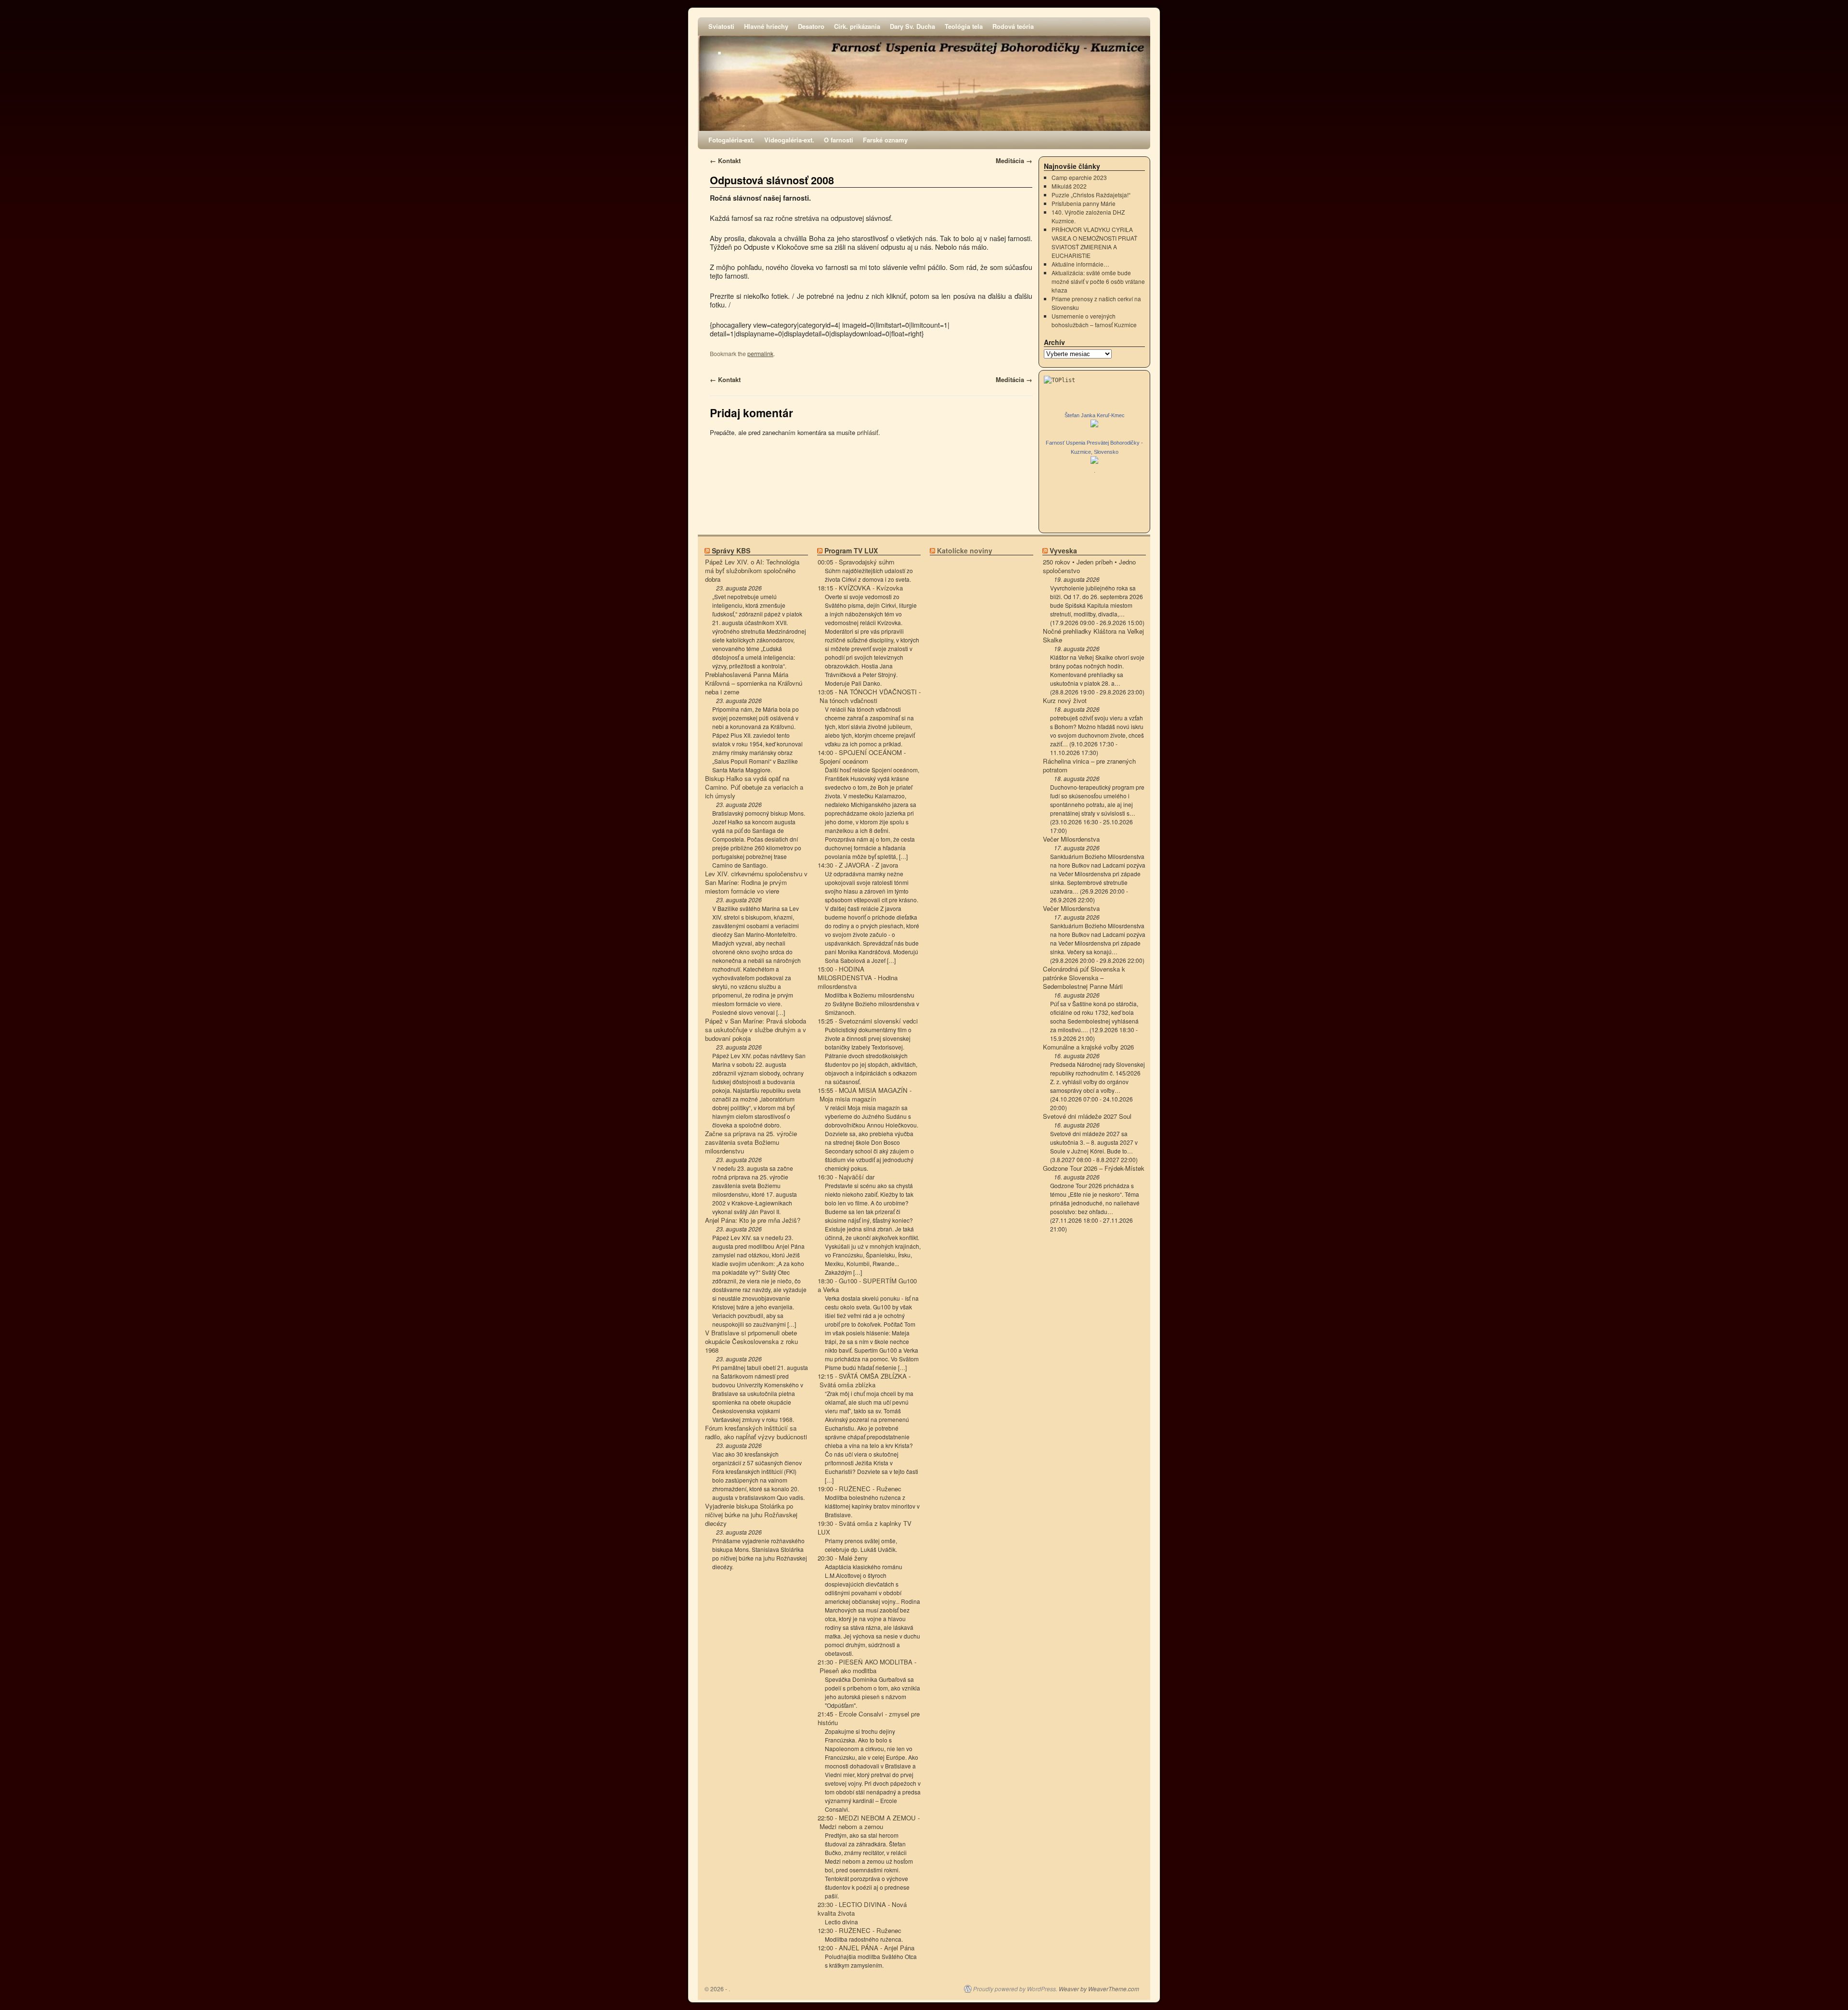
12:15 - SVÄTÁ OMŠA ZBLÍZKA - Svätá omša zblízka (864, 1381)
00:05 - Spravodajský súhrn (856, 562)
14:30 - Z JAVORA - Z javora (858, 865)
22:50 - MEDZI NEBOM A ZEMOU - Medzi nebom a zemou (869, 1822)
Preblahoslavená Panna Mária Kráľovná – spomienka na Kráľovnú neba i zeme (754, 683)
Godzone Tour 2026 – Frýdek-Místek (1094, 1168)
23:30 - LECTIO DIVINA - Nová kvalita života (862, 1909)
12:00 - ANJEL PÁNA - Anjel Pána (866, 1948)
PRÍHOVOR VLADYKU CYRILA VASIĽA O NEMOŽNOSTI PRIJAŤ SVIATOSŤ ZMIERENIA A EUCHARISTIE (1094, 242)
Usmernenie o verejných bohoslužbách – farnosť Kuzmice (1094, 320)
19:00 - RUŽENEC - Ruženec (860, 1489)
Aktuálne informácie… (1080, 264)
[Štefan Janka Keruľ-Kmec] (1094, 425)
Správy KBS (731, 551)
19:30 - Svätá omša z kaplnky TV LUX (865, 1528)
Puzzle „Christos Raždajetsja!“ (1091, 195)
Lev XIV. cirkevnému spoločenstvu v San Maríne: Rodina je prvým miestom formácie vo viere (756, 883)
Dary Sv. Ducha (912, 26)
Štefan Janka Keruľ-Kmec (1095, 415)
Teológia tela (964, 26)
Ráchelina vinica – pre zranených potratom (1089, 766)
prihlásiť (868, 432)
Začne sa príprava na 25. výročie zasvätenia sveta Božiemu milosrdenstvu (751, 1142)
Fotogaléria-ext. (731, 140)
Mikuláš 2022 (1069, 186)
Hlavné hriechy (766, 26)
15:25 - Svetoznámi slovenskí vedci (868, 1021)
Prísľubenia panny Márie (1084, 203)
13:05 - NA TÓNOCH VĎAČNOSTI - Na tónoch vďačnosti (869, 696)
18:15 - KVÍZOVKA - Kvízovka (860, 588)
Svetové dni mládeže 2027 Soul (1087, 1116)
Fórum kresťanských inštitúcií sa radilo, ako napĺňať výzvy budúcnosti (756, 1433)
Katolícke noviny (965, 551)
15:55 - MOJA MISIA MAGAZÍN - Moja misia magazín (865, 1095)
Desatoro (811, 26)
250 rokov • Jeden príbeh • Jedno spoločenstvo (1089, 566)
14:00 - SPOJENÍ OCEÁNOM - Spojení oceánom (862, 757)
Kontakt (725, 160)
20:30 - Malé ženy (843, 1558)
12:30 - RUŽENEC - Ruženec (860, 1931)
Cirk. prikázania (857, 26)
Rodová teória (1013, 26)
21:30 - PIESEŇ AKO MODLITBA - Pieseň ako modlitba (867, 1666)
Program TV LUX (851, 551)
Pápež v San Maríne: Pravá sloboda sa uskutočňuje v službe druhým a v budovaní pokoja (756, 1030)
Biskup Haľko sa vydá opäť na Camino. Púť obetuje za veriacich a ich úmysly (754, 787)
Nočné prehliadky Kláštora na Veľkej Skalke (1093, 636)
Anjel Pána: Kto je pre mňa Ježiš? (753, 1220)
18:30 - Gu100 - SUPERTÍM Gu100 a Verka (867, 1285)
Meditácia (1014, 160)
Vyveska (1063, 551)
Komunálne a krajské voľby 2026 (1088, 1047)
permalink (760, 353)
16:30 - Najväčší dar (846, 1177)
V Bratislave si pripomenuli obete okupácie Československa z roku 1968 (751, 1342)
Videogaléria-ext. (789, 140)
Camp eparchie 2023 (1079, 177)
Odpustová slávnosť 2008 (772, 180)
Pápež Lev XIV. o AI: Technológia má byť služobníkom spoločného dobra (752, 571)
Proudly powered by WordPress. (1015, 1989)
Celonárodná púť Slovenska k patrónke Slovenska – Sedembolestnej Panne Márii (1084, 978)
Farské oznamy (885, 140)
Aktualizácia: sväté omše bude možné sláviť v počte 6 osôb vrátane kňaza (1098, 281)
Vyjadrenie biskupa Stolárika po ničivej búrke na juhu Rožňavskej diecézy (751, 1515)
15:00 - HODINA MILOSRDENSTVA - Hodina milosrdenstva (858, 978)
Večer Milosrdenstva (1071, 839)
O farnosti (839, 140)
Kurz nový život (1065, 701)
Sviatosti (721, 26)
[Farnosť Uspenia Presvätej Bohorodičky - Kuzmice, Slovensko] (1094, 461)
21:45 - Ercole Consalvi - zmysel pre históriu (869, 1718)
